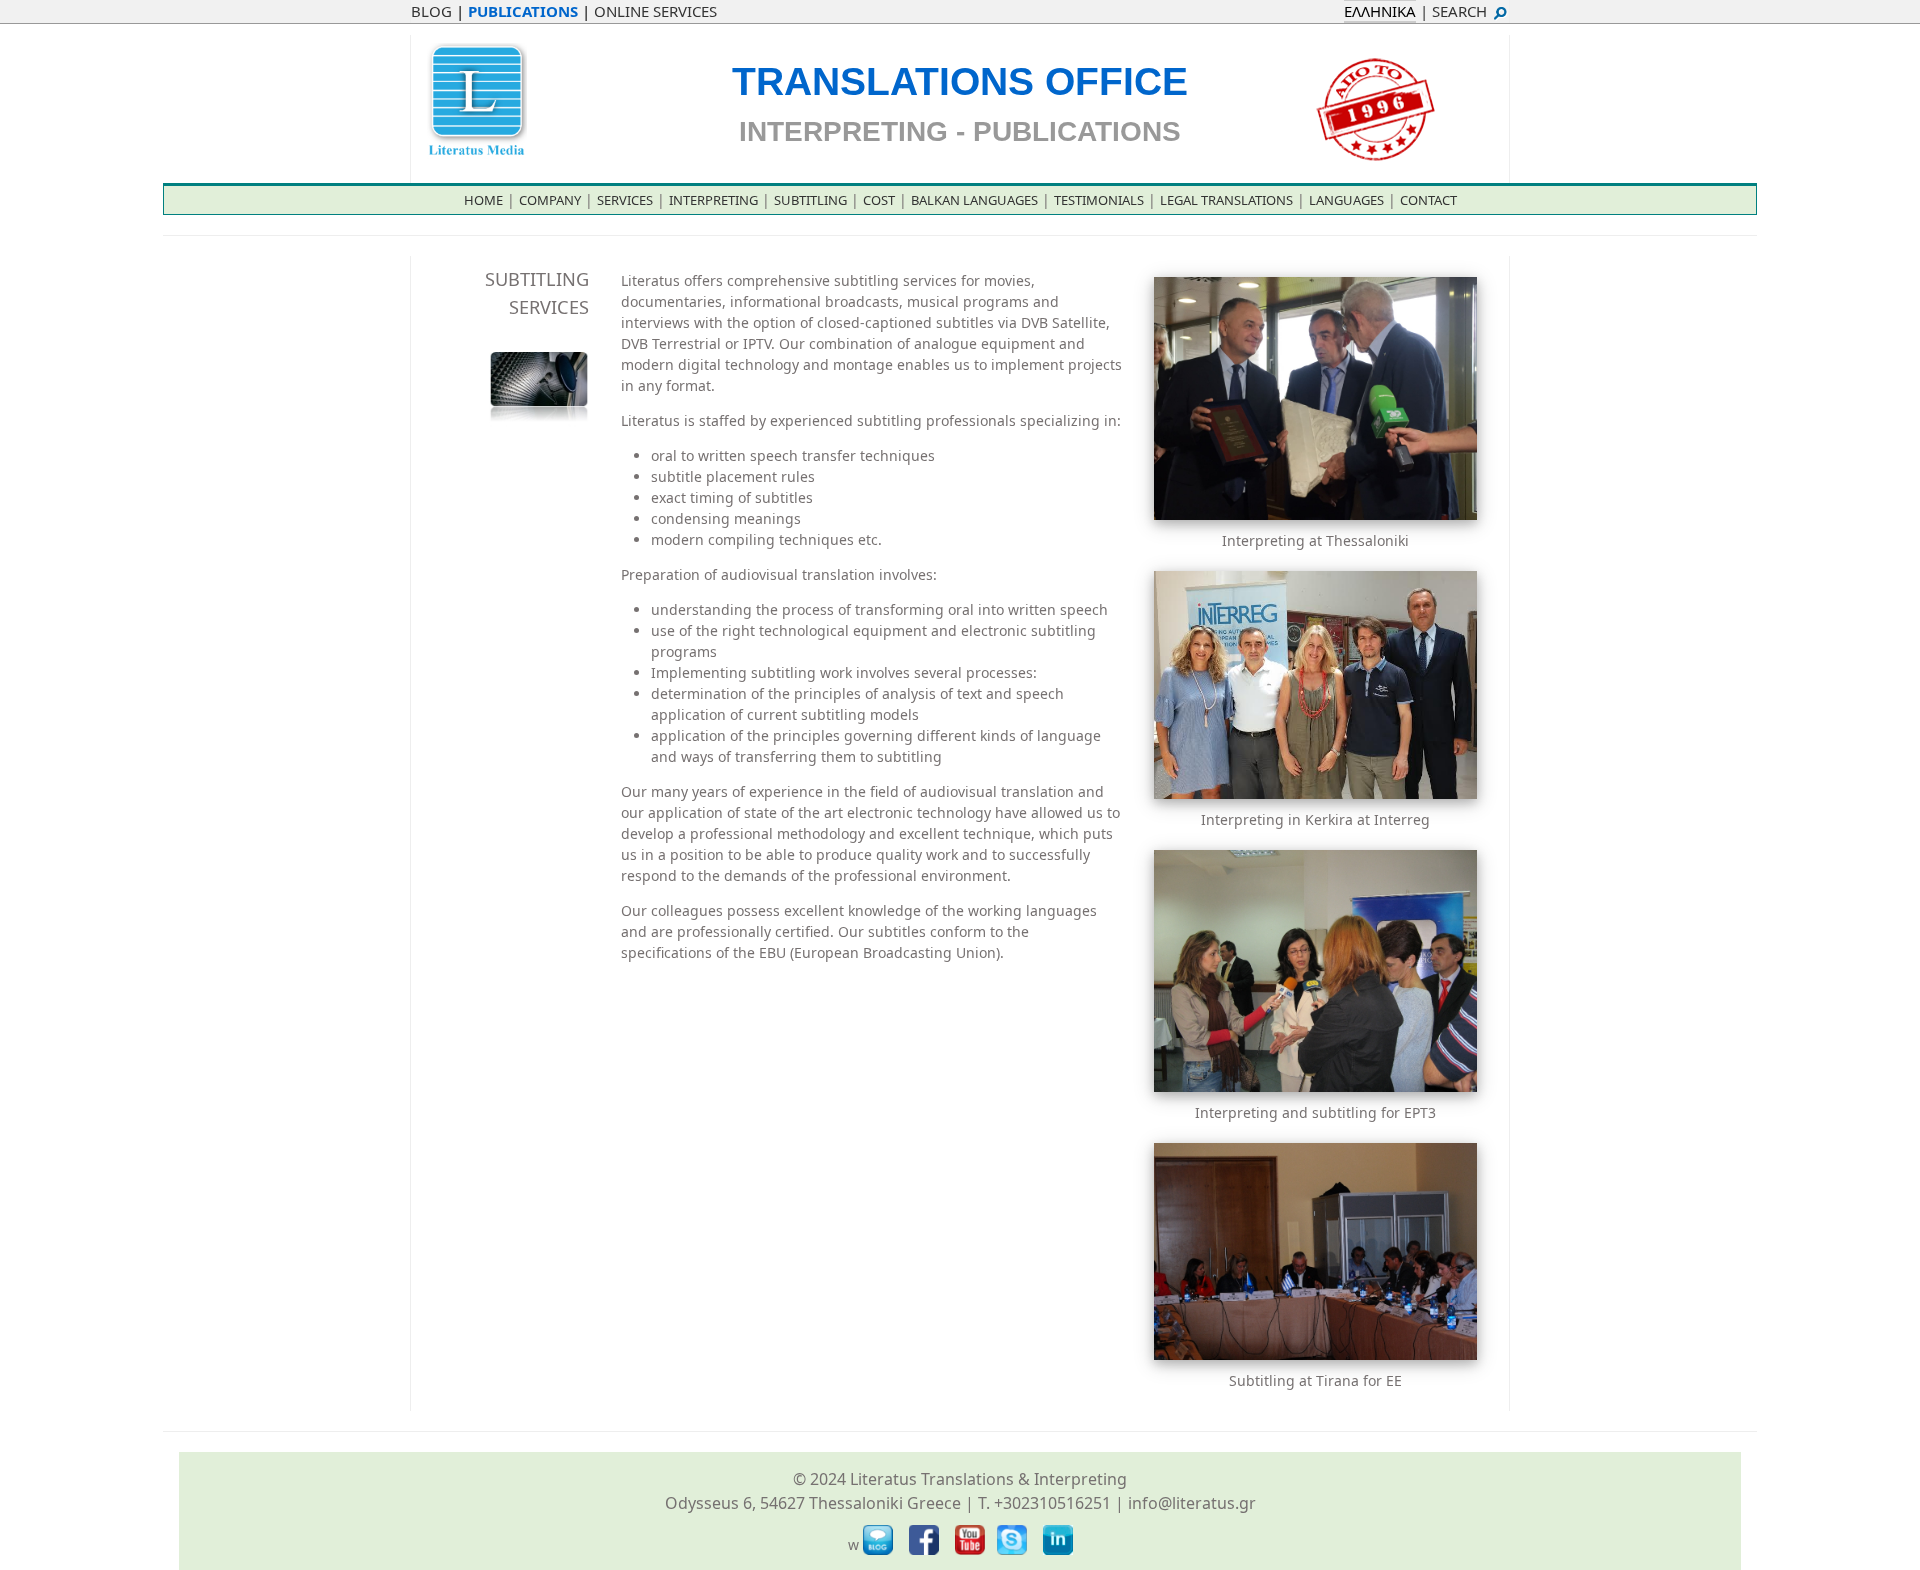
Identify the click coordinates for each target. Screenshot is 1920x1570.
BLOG (431, 11)
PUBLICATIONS (523, 11)
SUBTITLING (810, 200)
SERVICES (625, 200)
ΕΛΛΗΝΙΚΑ (1380, 11)
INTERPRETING (713, 200)
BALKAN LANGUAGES (974, 200)
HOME (483, 200)
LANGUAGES (1346, 200)
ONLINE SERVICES (655, 11)
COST (879, 200)
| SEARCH (1455, 11)
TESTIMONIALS (1099, 200)
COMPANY (550, 200)
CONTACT (1428, 200)
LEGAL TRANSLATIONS (1226, 200)
